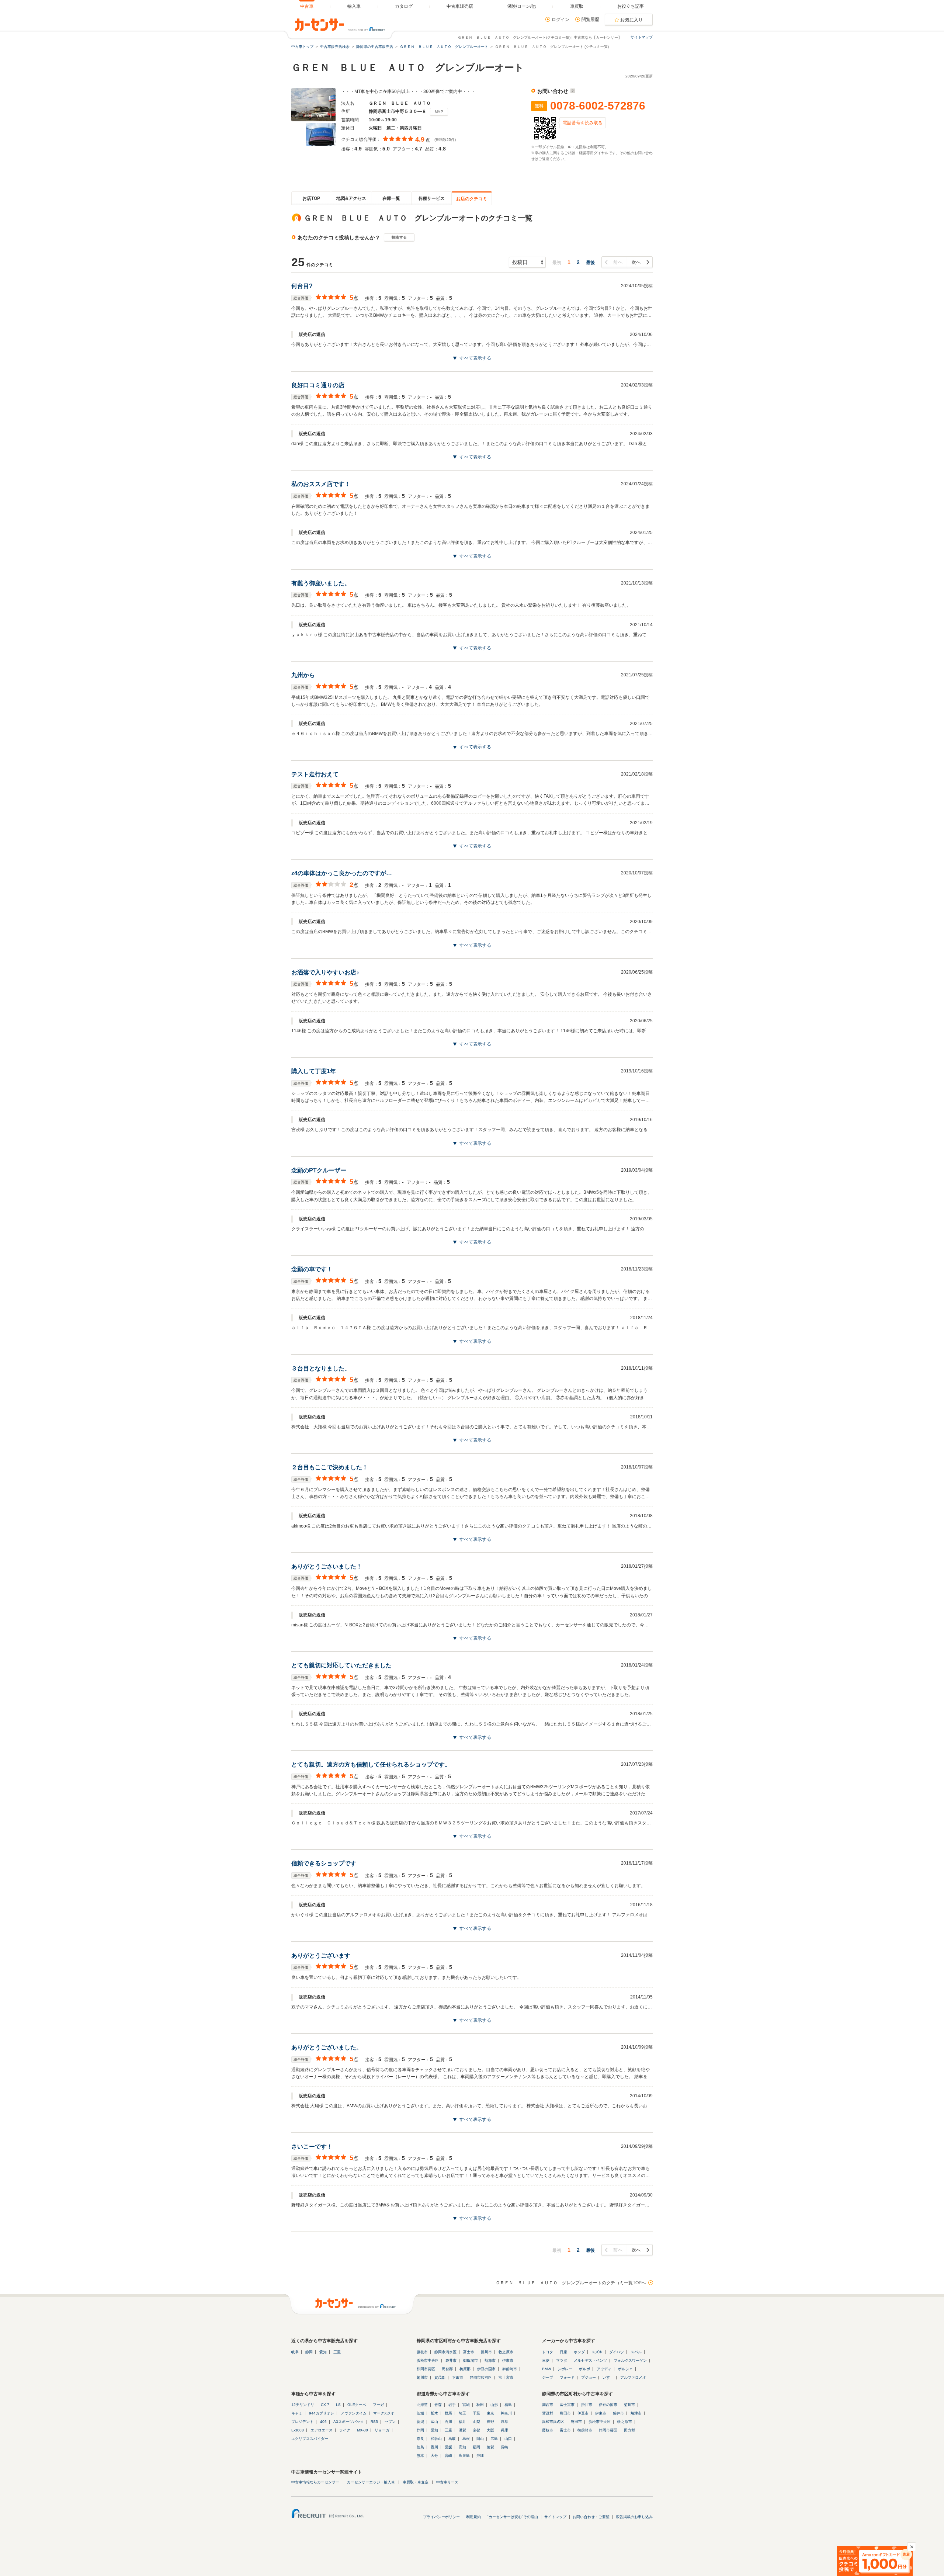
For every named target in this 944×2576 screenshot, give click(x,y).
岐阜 (295, 2352)
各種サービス (431, 198)
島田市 (565, 2413)
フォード (567, 2377)
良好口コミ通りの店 (318, 385)
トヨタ (548, 2352)
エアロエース (322, 2430)
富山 (434, 2422)
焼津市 (636, 2413)
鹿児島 (464, 2456)
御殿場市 (471, 2360)
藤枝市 (422, 2352)
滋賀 (462, 2430)
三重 (337, 2352)
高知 (462, 2447)
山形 (494, 2405)
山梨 (476, 2422)
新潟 (420, 2422)
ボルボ (584, 2369)
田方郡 (629, 2430)
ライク (345, 2430)
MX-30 (362, 2430)
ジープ (548, 2377)
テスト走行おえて (315, 774)
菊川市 (422, 2377)
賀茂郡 (440, 2377)
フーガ (378, 2405)
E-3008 (298, 2430)
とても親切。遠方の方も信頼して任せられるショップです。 (371, 1764)
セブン (390, 2422)
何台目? (302, 286)
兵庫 (504, 2430)
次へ (636, 262)
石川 (448, 2422)
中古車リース (447, 2482)
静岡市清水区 (445, 2352)
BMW (546, 2369)
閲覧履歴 (590, 20)
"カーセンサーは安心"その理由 (513, 2517)
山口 (508, 2439)
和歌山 (436, 2439)
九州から (303, 675)
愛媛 (448, 2447)
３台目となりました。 (321, 1368)
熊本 (420, 2456)
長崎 (504, 2447)
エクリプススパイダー (310, 2439)
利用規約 (473, 2517)
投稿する (399, 237)
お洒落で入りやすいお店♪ (325, 972)
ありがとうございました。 (327, 2047)
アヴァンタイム (354, 2413)
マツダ (562, 2360)
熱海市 (490, 2360)
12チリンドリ (303, 2405)
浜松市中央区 (428, 2360)
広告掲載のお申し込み (634, 2517)
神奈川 (506, 2413)
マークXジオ (384, 2413)
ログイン (560, 20)
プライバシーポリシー (441, 2517)
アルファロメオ (633, 2377)
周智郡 (447, 2369)
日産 (563, 2352)
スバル (636, 2352)
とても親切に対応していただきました (341, 1665)
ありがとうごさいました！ (327, 1566)
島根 (466, 2439)
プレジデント (302, 2422)
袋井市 (451, 2360)
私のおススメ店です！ (321, 484)
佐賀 (490, 2447)
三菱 (546, 2360)
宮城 (466, 2405)
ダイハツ (617, 2352)
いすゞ (608, 2377)
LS (338, 2405)
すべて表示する (475, 358)
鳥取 (452, 2439)
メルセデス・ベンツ (590, 2360)
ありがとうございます (321, 1956)
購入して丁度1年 (314, 1071)
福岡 (476, 2447)
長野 (490, 2422)
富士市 (469, 2352)
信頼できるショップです (324, 1863)
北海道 (422, 2405)
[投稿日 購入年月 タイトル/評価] (527, 262)
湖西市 (548, 2405)
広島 (494, 2439)
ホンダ (579, 2352)
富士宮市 (506, 2377)
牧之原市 (506, 2352)
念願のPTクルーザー (319, 1170)
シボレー (565, 2369)
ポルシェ (625, 2369)
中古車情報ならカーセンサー (315, 2482)
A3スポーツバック (349, 2422)
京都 (476, 2430)
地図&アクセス (351, 198)
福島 (508, 2405)
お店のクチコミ (472, 199)
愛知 (323, 2352)
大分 (434, 2456)
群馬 (448, 2413)
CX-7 (325, 2405)
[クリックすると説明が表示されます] (572, 91)
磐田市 (576, 2422)
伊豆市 (583, 2413)
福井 (462, 2422)
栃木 (434, 2413)
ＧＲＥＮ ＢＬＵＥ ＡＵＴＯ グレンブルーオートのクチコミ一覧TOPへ (571, 2283)
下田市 (458, 2377)
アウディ (604, 2369)
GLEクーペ (357, 2405)
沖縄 (480, 2456)
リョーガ (382, 2430)
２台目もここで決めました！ (330, 1467)
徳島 (420, 2447)
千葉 (476, 2413)
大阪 (490, 2430)
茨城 (420, 2413)
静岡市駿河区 (481, 2377)
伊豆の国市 (486, 2369)
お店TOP (311, 198)
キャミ (297, 2413)
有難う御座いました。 (321, 583)
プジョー (589, 2377)
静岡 (309, 2352)
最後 (590, 263)
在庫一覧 (391, 198)
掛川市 (486, 2352)
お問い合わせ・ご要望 (591, 2517)
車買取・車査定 (416, 2482)
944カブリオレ (322, 2413)
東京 (490, 2413)
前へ (618, 262)
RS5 (374, 2422)
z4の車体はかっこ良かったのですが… (342, 873)
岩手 (452, 2405)
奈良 (420, 2439)
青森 (438, 2405)
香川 (434, 2447)
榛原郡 (465, 2369)
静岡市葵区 (426, 2369)
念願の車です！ (312, 1269)
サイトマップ (642, 37)
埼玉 (462, 2413)
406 (323, 2422)
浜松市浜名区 (553, 2422)
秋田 (480, 2405)
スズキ (597, 2352)
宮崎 (448, 2456)
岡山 (480, 2439)
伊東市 (508, 2360)
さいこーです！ (312, 2147)
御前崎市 (510, 2369)
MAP (439, 112)
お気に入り (632, 20)
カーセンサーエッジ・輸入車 (371, 2482)
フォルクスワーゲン (630, 2360)
